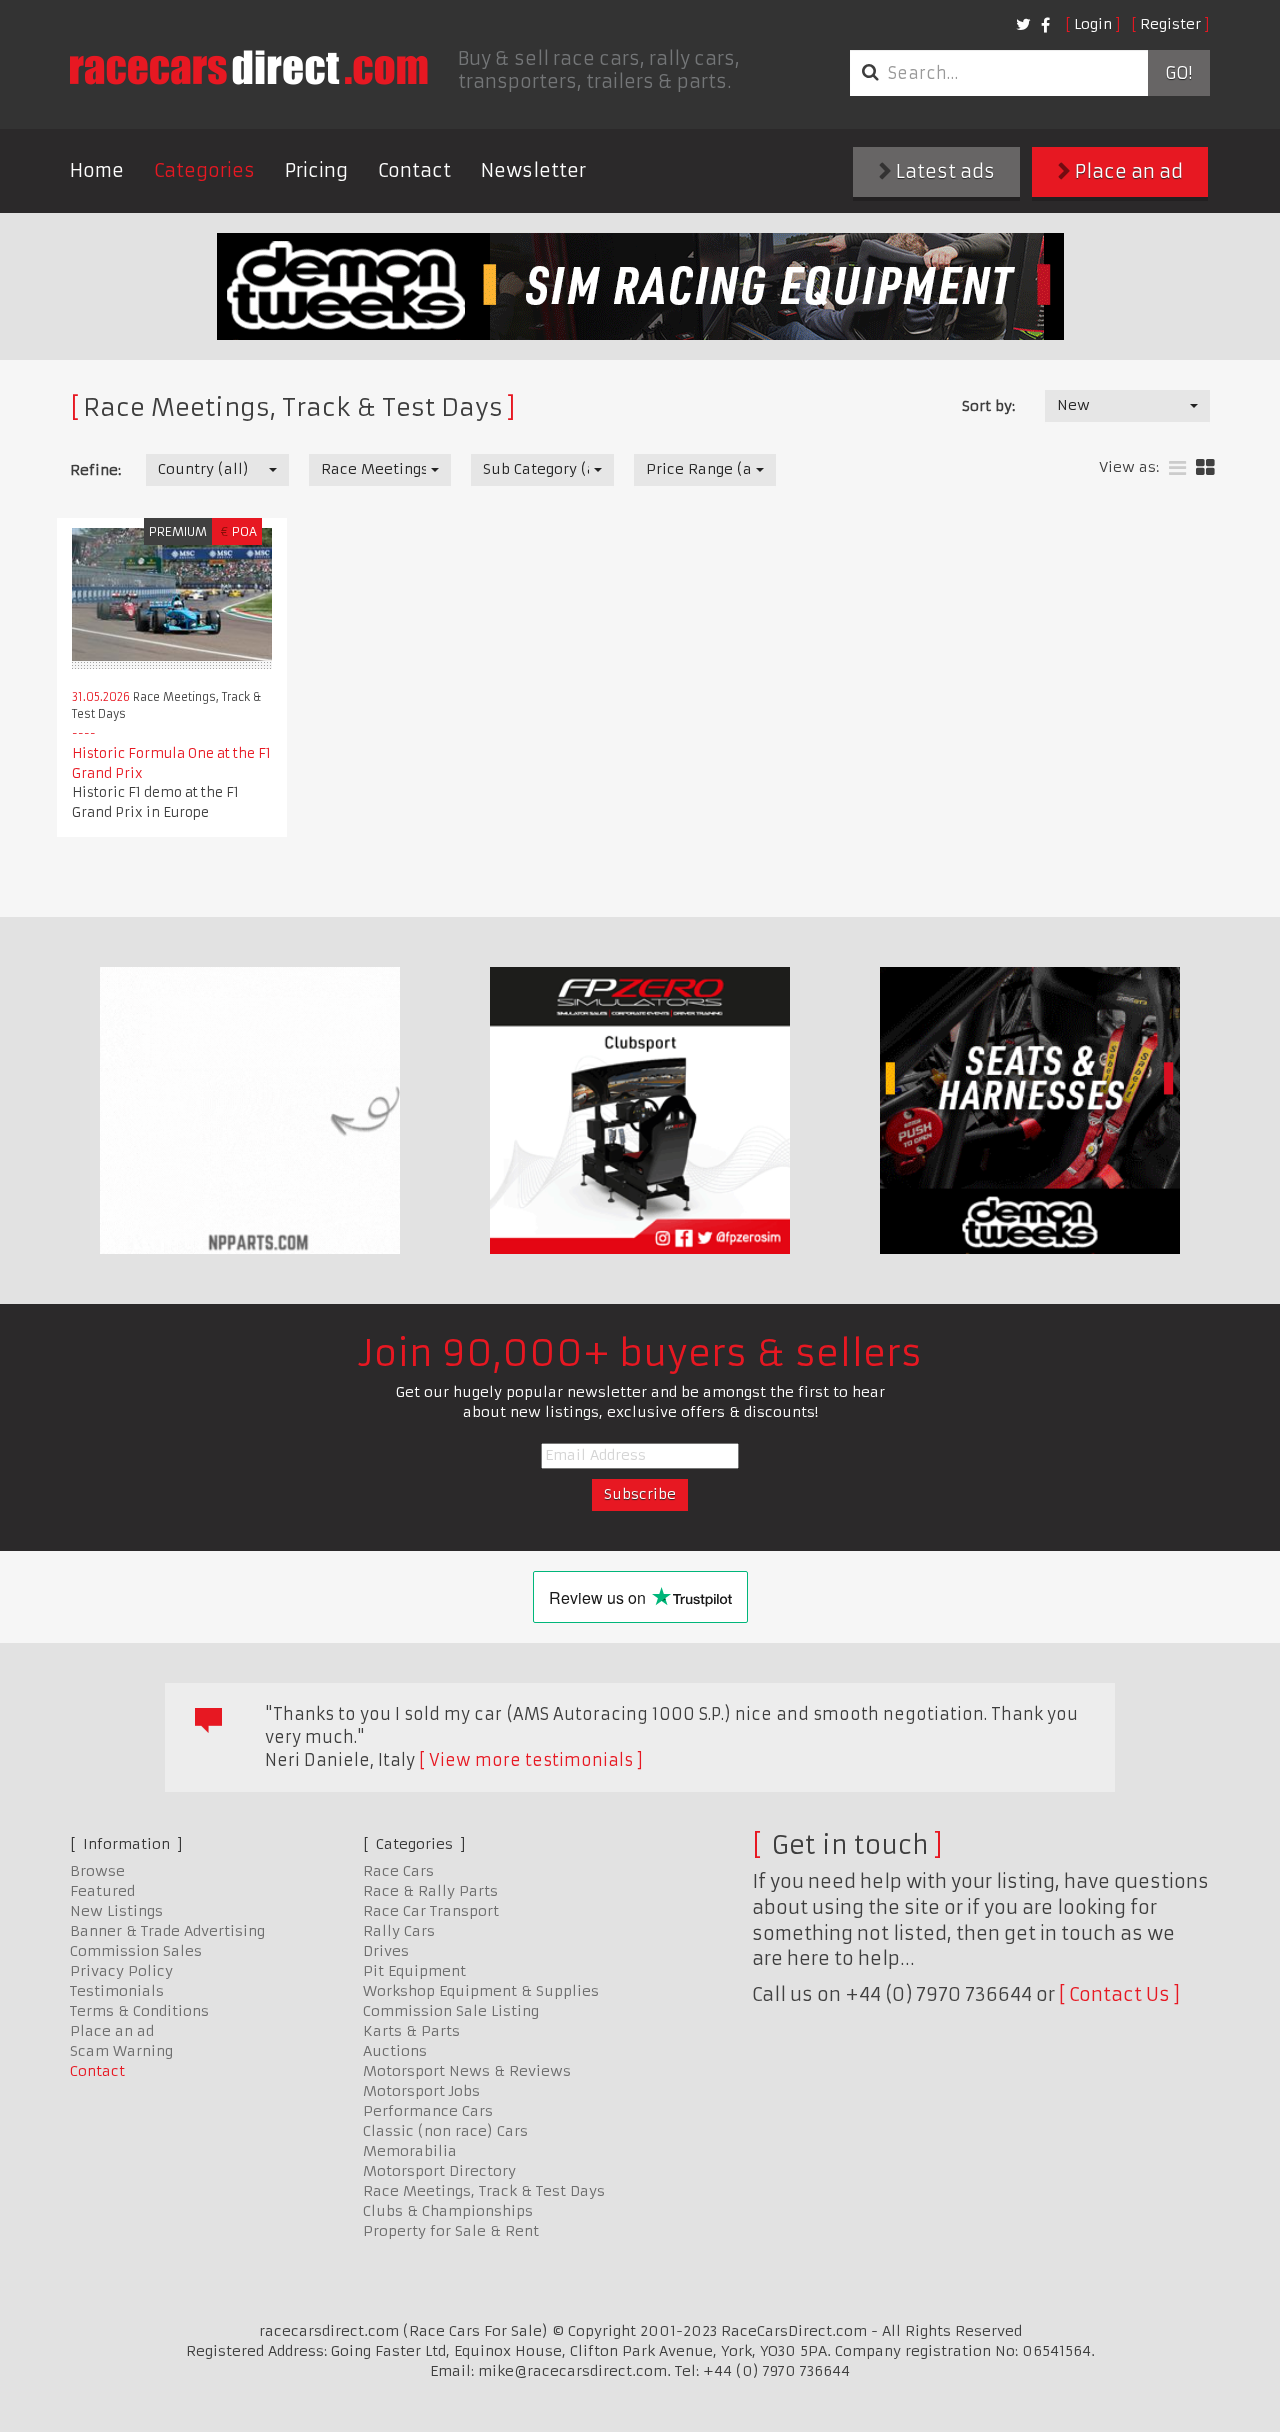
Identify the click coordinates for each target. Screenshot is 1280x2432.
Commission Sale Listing (451, 2011)
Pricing (316, 170)
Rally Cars (399, 1931)
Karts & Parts (411, 2031)
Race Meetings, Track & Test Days (484, 2191)
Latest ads (943, 171)
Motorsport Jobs (421, 2091)
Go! (1178, 73)
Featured (102, 1891)
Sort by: (988, 406)
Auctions (395, 2051)
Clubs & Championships (448, 2211)
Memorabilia (410, 2151)
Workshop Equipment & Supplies (481, 1991)
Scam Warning (121, 2051)
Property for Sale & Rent (451, 2231)
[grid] (1205, 468)
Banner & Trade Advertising (167, 1931)
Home (97, 170)
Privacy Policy (121, 1971)
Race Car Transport (431, 1911)
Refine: (95, 470)
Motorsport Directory (439, 2171)
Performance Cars (428, 2111)
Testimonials (117, 1991)
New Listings (116, 1911)
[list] (1177, 468)
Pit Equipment (414, 1971)
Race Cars (398, 1871)
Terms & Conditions (139, 2011)
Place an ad (1127, 171)
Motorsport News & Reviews (467, 2071)
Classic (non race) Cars (445, 2131)
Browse (97, 1871)
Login (1093, 24)
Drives (386, 1951)
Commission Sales (136, 1951)
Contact (414, 170)
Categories (204, 170)
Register (1170, 24)
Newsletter (533, 170)
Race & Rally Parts (430, 1891)
